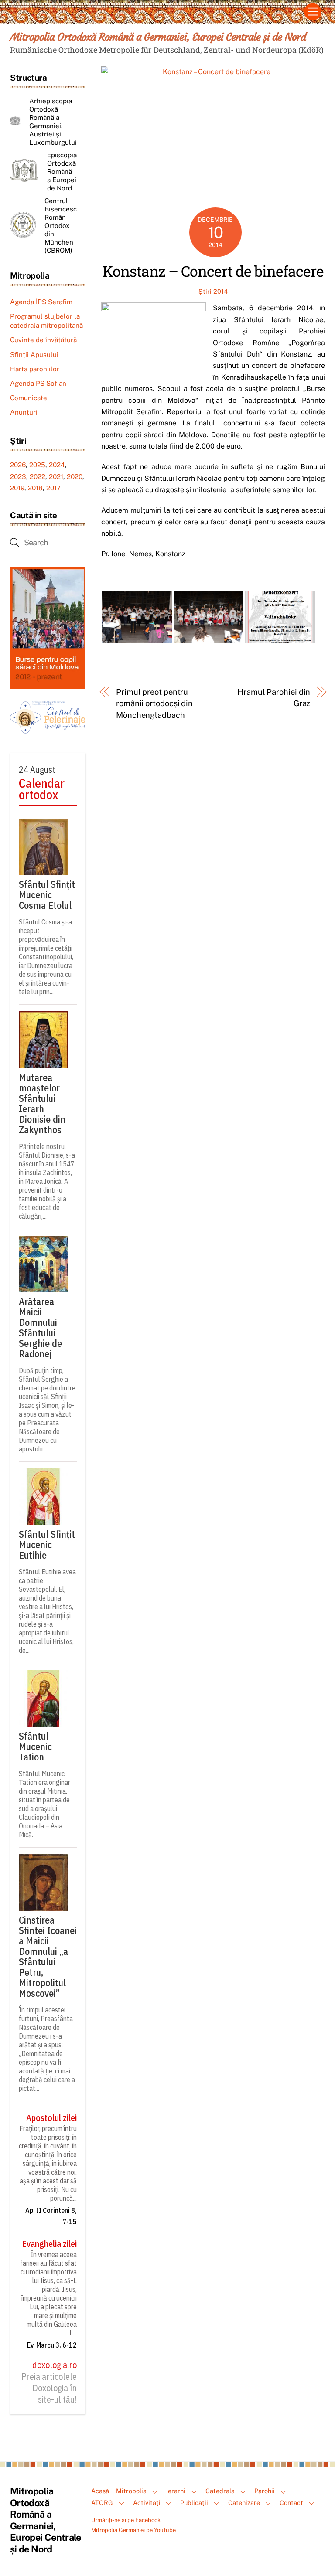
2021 (56, 477)
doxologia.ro (55, 2365)
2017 (53, 488)
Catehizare (244, 2503)
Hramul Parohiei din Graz (274, 698)
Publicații (194, 2503)
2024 (57, 465)
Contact (291, 2503)
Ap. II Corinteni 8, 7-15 (51, 2216)
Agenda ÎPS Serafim (41, 302)
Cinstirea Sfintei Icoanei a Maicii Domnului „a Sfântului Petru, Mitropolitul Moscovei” (48, 1957)
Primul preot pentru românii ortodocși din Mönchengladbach (154, 703)
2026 (18, 465)
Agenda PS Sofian (38, 383)
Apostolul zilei (51, 2118)
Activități (147, 2503)
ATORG (102, 2503)
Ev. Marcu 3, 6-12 (52, 2345)
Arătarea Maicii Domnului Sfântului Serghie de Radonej (40, 1328)
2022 (38, 477)
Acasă (100, 2491)
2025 (37, 465)
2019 (17, 488)
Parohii (265, 2491)
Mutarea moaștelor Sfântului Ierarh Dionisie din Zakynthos (42, 1104)
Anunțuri (24, 412)
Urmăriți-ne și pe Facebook (126, 2520)
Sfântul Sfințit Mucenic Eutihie (47, 1545)
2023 (18, 477)
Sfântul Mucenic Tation (35, 1747)
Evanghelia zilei (49, 2244)
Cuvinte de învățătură (43, 340)
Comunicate (29, 398)
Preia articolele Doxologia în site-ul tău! (49, 2388)
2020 (75, 477)
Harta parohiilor (35, 369)
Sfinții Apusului (34, 355)
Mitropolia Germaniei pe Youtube (133, 2530)
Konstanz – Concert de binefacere (213, 271)
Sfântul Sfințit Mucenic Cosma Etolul (47, 895)
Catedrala (220, 2491)
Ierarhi (176, 2491)
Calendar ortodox (42, 789)
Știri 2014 (213, 291)
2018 (35, 488)
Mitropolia (131, 2491)
